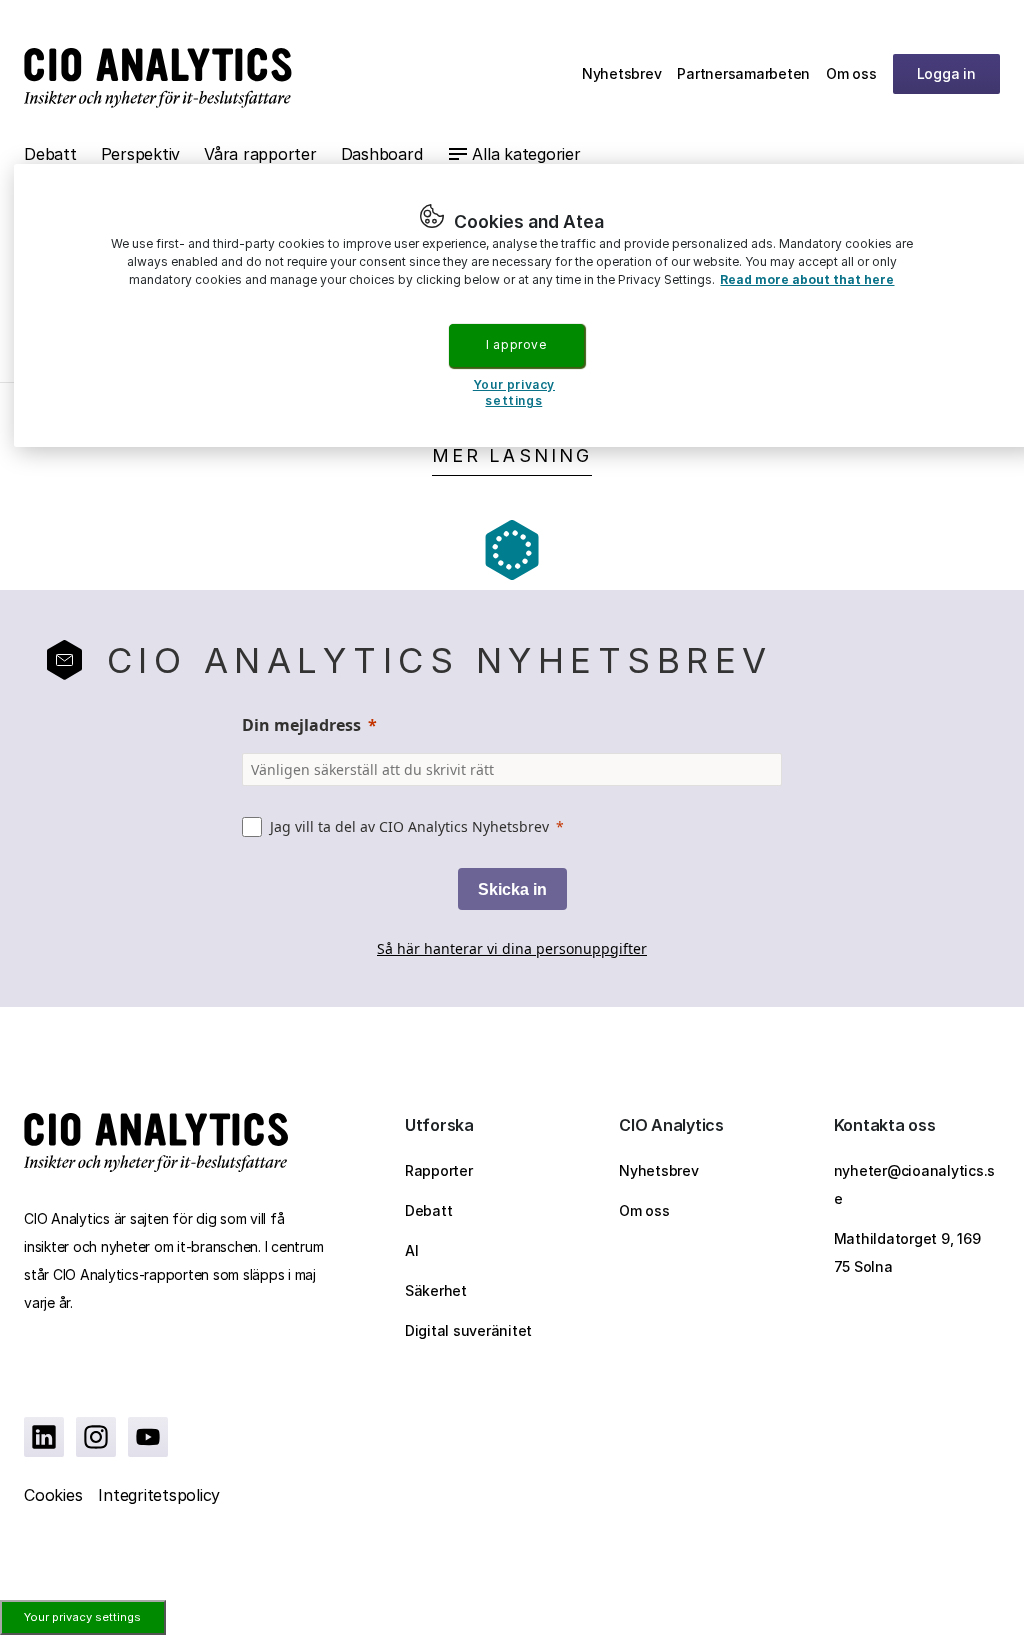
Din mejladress (301, 725)
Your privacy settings (82, 1617)
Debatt (50, 154)
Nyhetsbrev (622, 73)
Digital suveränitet (468, 1330)
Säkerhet (436, 1290)
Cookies (53, 1495)
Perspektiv (141, 154)
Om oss (851, 73)
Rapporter (439, 1170)
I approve (516, 344)
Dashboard (382, 154)
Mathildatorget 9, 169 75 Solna (907, 1252)
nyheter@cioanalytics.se (915, 1184)
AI (412, 1250)
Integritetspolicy (159, 1495)
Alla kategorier (526, 154)
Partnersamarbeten (743, 73)
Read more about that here (807, 279)
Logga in (946, 73)
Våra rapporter (260, 154)
